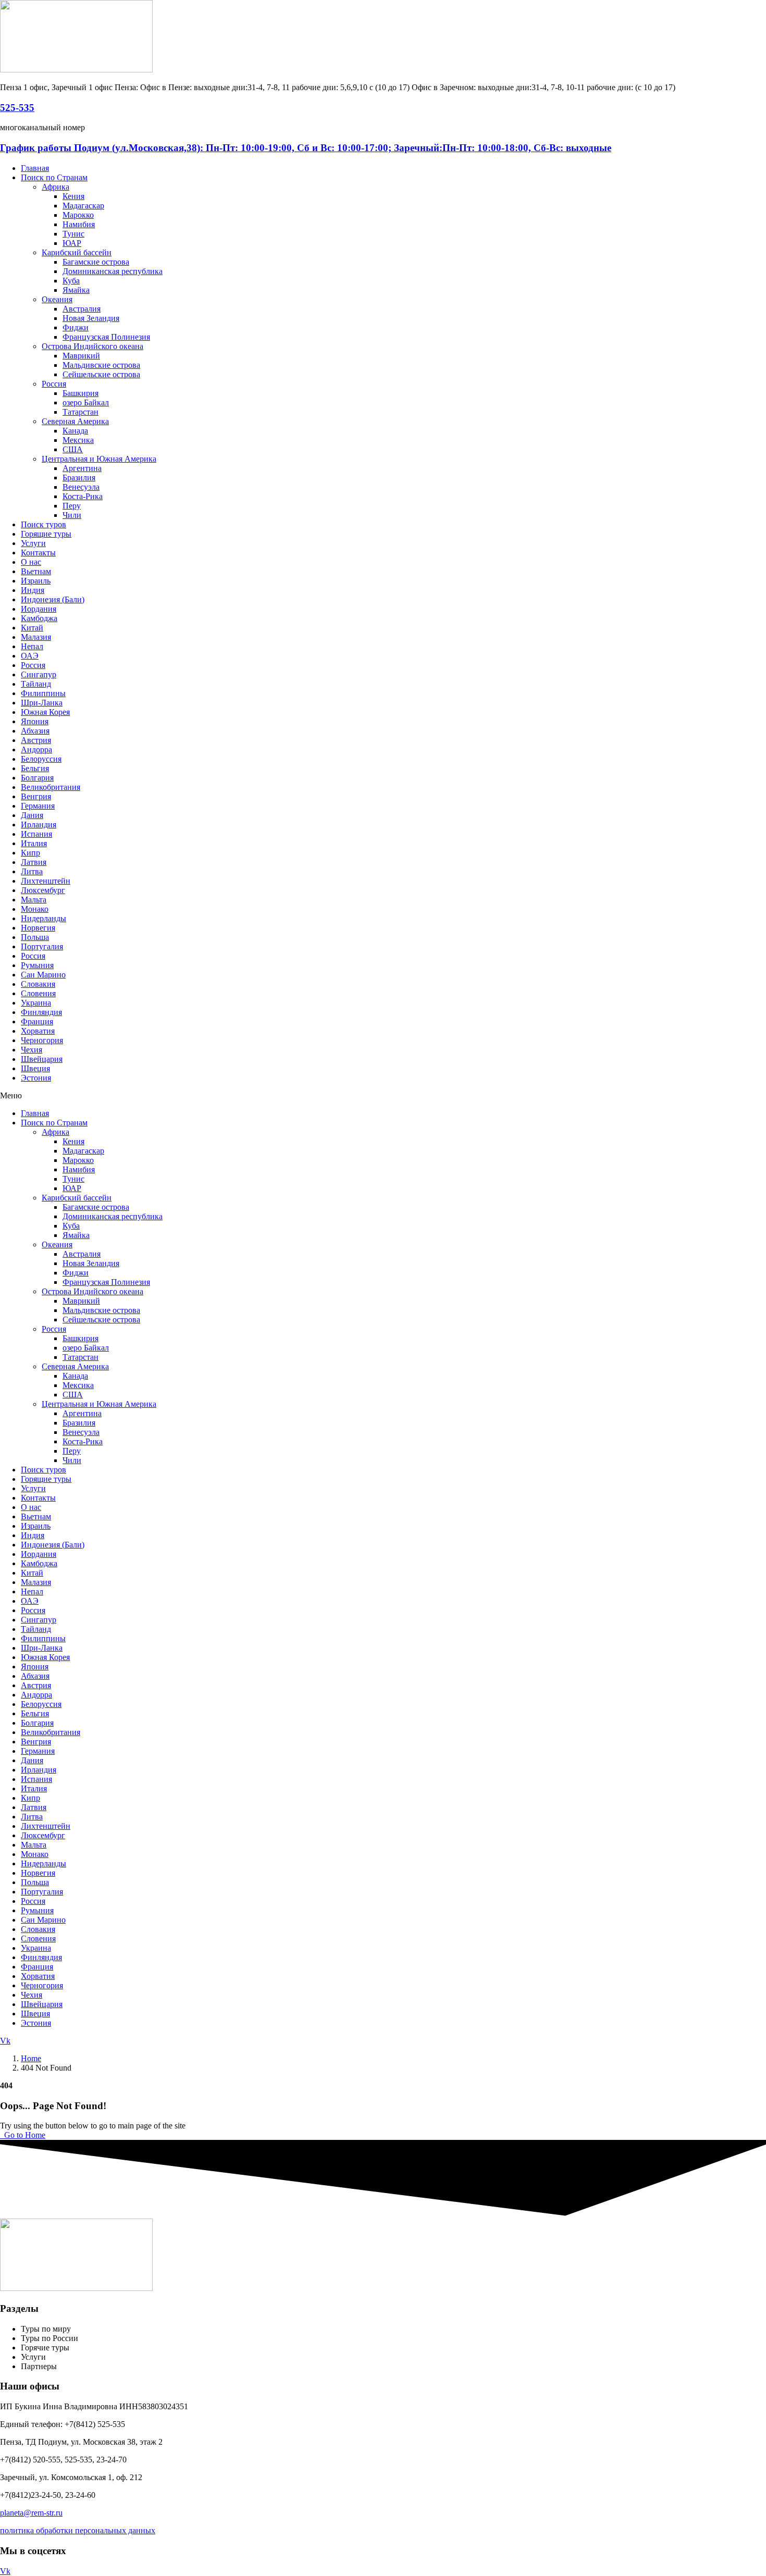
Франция (37, 1021)
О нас (31, 562)
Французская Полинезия (106, 337)
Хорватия (38, 1031)
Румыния (37, 965)
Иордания (39, 609)
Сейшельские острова (101, 374)
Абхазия (35, 731)
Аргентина (82, 468)
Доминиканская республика (113, 271)
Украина (36, 1003)
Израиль (36, 581)
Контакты (38, 553)
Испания (36, 834)
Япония (35, 721)
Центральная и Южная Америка (99, 459)
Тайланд (36, 684)
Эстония (36, 1078)
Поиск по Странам (54, 177)
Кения (73, 196)
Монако (35, 909)
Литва (32, 871)
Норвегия (38, 928)
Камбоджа (39, 618)
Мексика (78, 440)
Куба (71, 281)
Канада (75, 431)
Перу (72, 506)
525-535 (17, 108)
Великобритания (51, 787)
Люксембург (43, 890)
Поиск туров (44, 524)
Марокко (78, 215)
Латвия (34, 862)
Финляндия (41, 1012)
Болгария (37, 778)
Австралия (82, 309)
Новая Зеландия (91, 318)
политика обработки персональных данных (78, 2530)
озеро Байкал (86, 402)
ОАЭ (30, 656)
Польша (35, 937)
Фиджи (76, 327)
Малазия (36, 637)
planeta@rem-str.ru (31, 2513)
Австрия (36, 740)
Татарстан (81, 412)
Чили (72, 515)
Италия (34, 843)
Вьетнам (36, 571)
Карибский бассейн (77, 252)
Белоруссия (41, 759)
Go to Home (24, 2135)
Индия (33, 590)
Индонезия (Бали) (53, 599)
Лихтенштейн (46, 881)
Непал (32, 646)
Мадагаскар (83, 206)
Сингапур (39, 674)
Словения (38, 993)
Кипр (30, 853)
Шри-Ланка (42, 703)
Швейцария (42, 1059)
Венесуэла (81, 487)
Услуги (33, 543)
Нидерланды (44, 918)
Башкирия (81, 393)
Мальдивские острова (101, 365)
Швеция (35, 1068)
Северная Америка (75, 421)
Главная (35, 168)
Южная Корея (45, 712)
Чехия (32, 1050)
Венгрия (36, 796)
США (73, 449)
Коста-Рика (83, 496)
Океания (57, 299)
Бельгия (35, 768)
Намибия (79, 224)
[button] (383, 1096)
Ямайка (76, 290)
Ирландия (39, 825)
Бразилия (79, 478)
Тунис (73, 234)
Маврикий (81, 356)
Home (31, 2058)
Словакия (38, 984)
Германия (38, 806)
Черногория (42, 1040)
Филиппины (43, 693)
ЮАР (72, 243)
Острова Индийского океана (92, 346)
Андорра (36, 750)
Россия (54, 384)
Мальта (34, 900)
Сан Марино (43, 975)
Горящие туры (46, 534)
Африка (55, 187)
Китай (32, 628)
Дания (32, 815)
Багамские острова (96, 262)
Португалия (42, 946)
